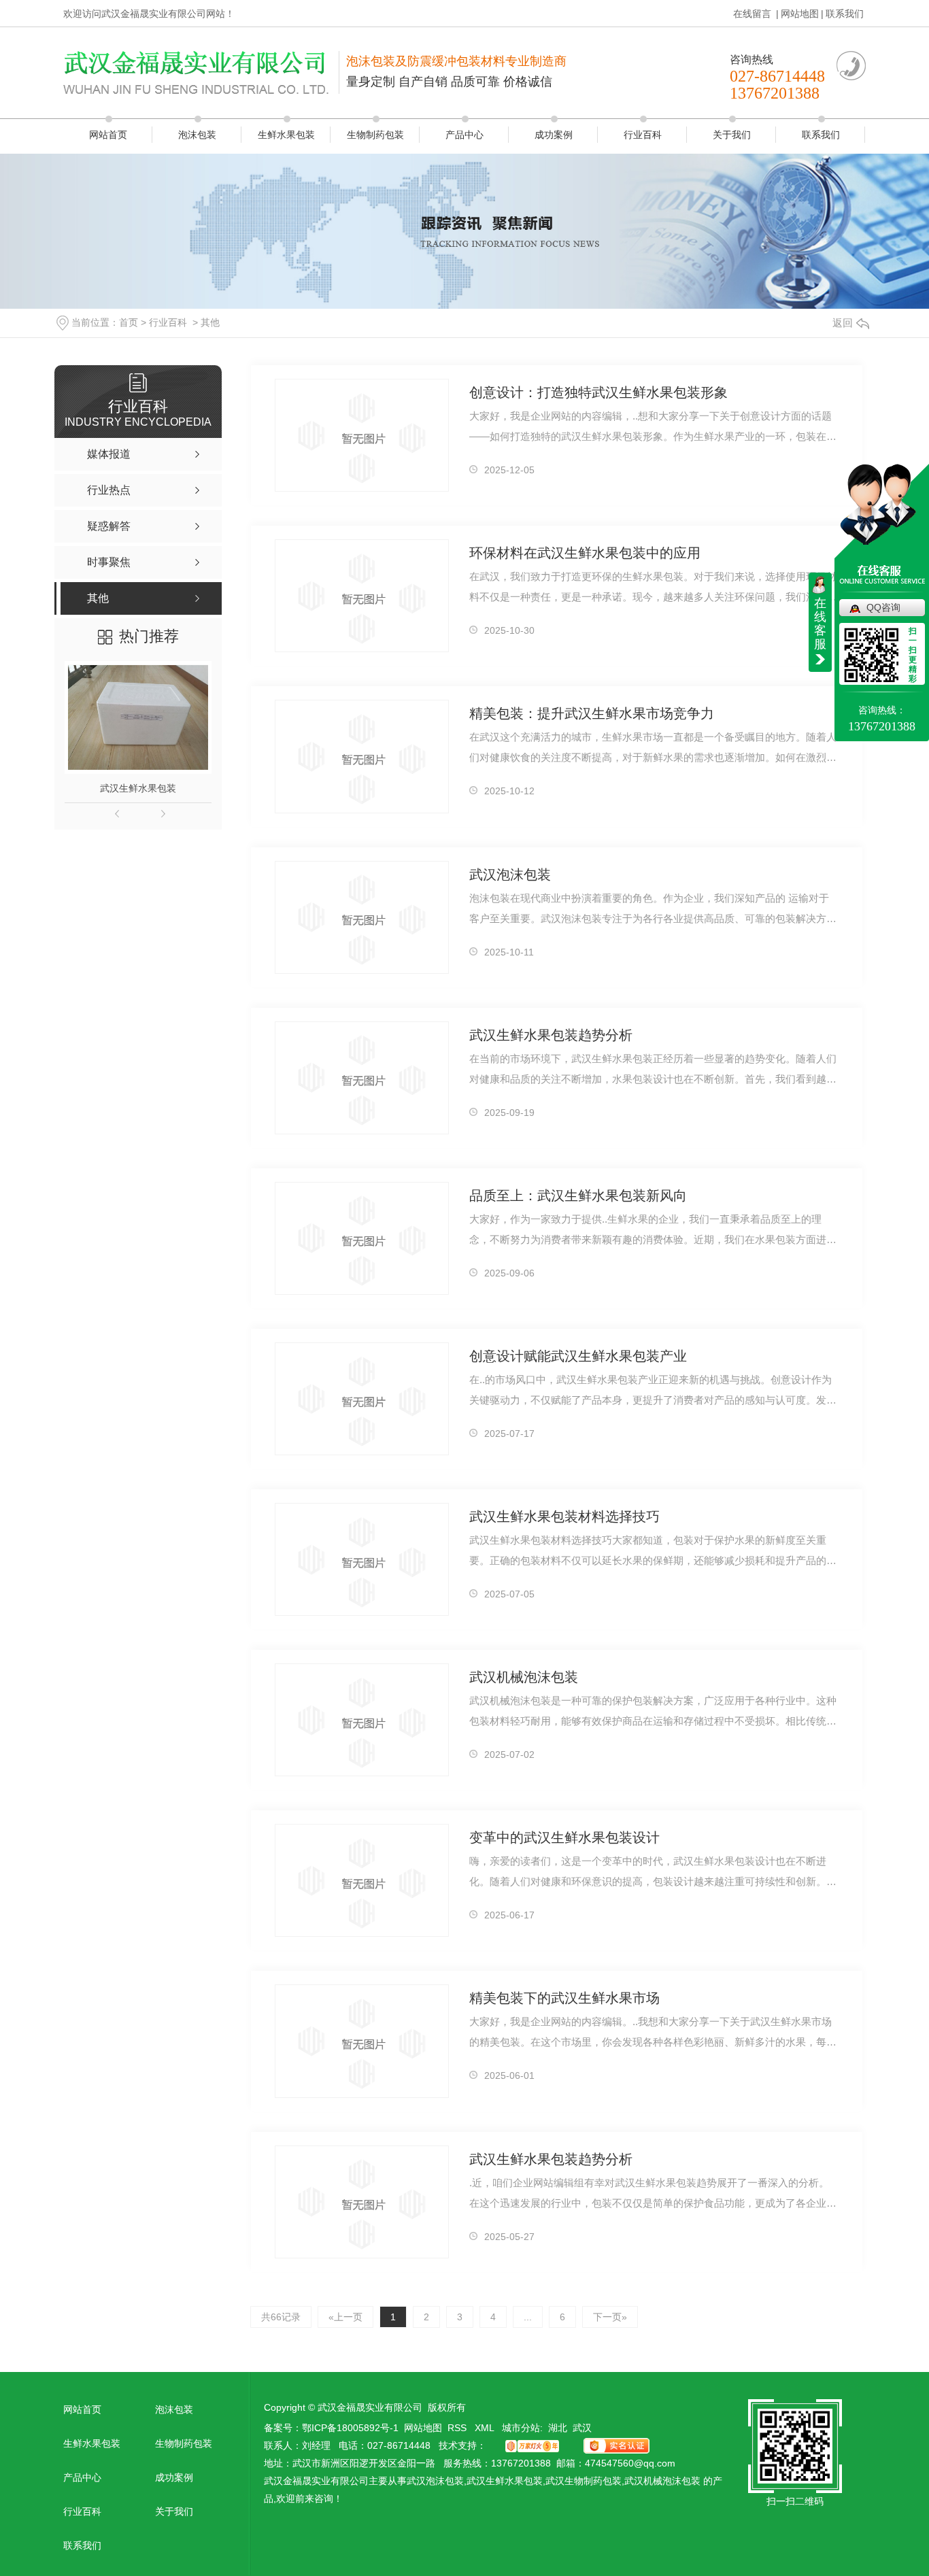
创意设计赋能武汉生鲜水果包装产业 (578, 1356)
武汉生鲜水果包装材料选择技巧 (564, 1516)
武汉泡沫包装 (510, 875)
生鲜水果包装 (286, 135)
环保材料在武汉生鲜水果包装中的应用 (585, 553)
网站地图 (800, 14)
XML (486, 2428)
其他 (210, 322)
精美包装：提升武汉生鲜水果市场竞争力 (592, 713)
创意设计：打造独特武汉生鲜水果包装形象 (598, 392)
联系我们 (845, 14)
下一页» (610, 2317)
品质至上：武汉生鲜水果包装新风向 (578, 1196)
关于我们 (732, 135)
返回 (843, 323)
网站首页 (108, 135)
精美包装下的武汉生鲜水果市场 (564, 1998)
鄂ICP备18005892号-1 (350, 2428)
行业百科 (643, 135)
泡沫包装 (197, 135)
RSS (458, 2428)
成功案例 (554, 135)
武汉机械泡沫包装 (524, 1677)
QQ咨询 (883, 607)
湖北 (558, 2428)
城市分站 (521, 2428)
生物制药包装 (375, 135)
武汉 (582, 2428)
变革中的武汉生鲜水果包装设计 (564, 1837)
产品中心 (464, 135)
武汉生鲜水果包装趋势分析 (551, 1035)
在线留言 (754, 14)
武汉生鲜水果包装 (138, 788)
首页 (129, 322)
